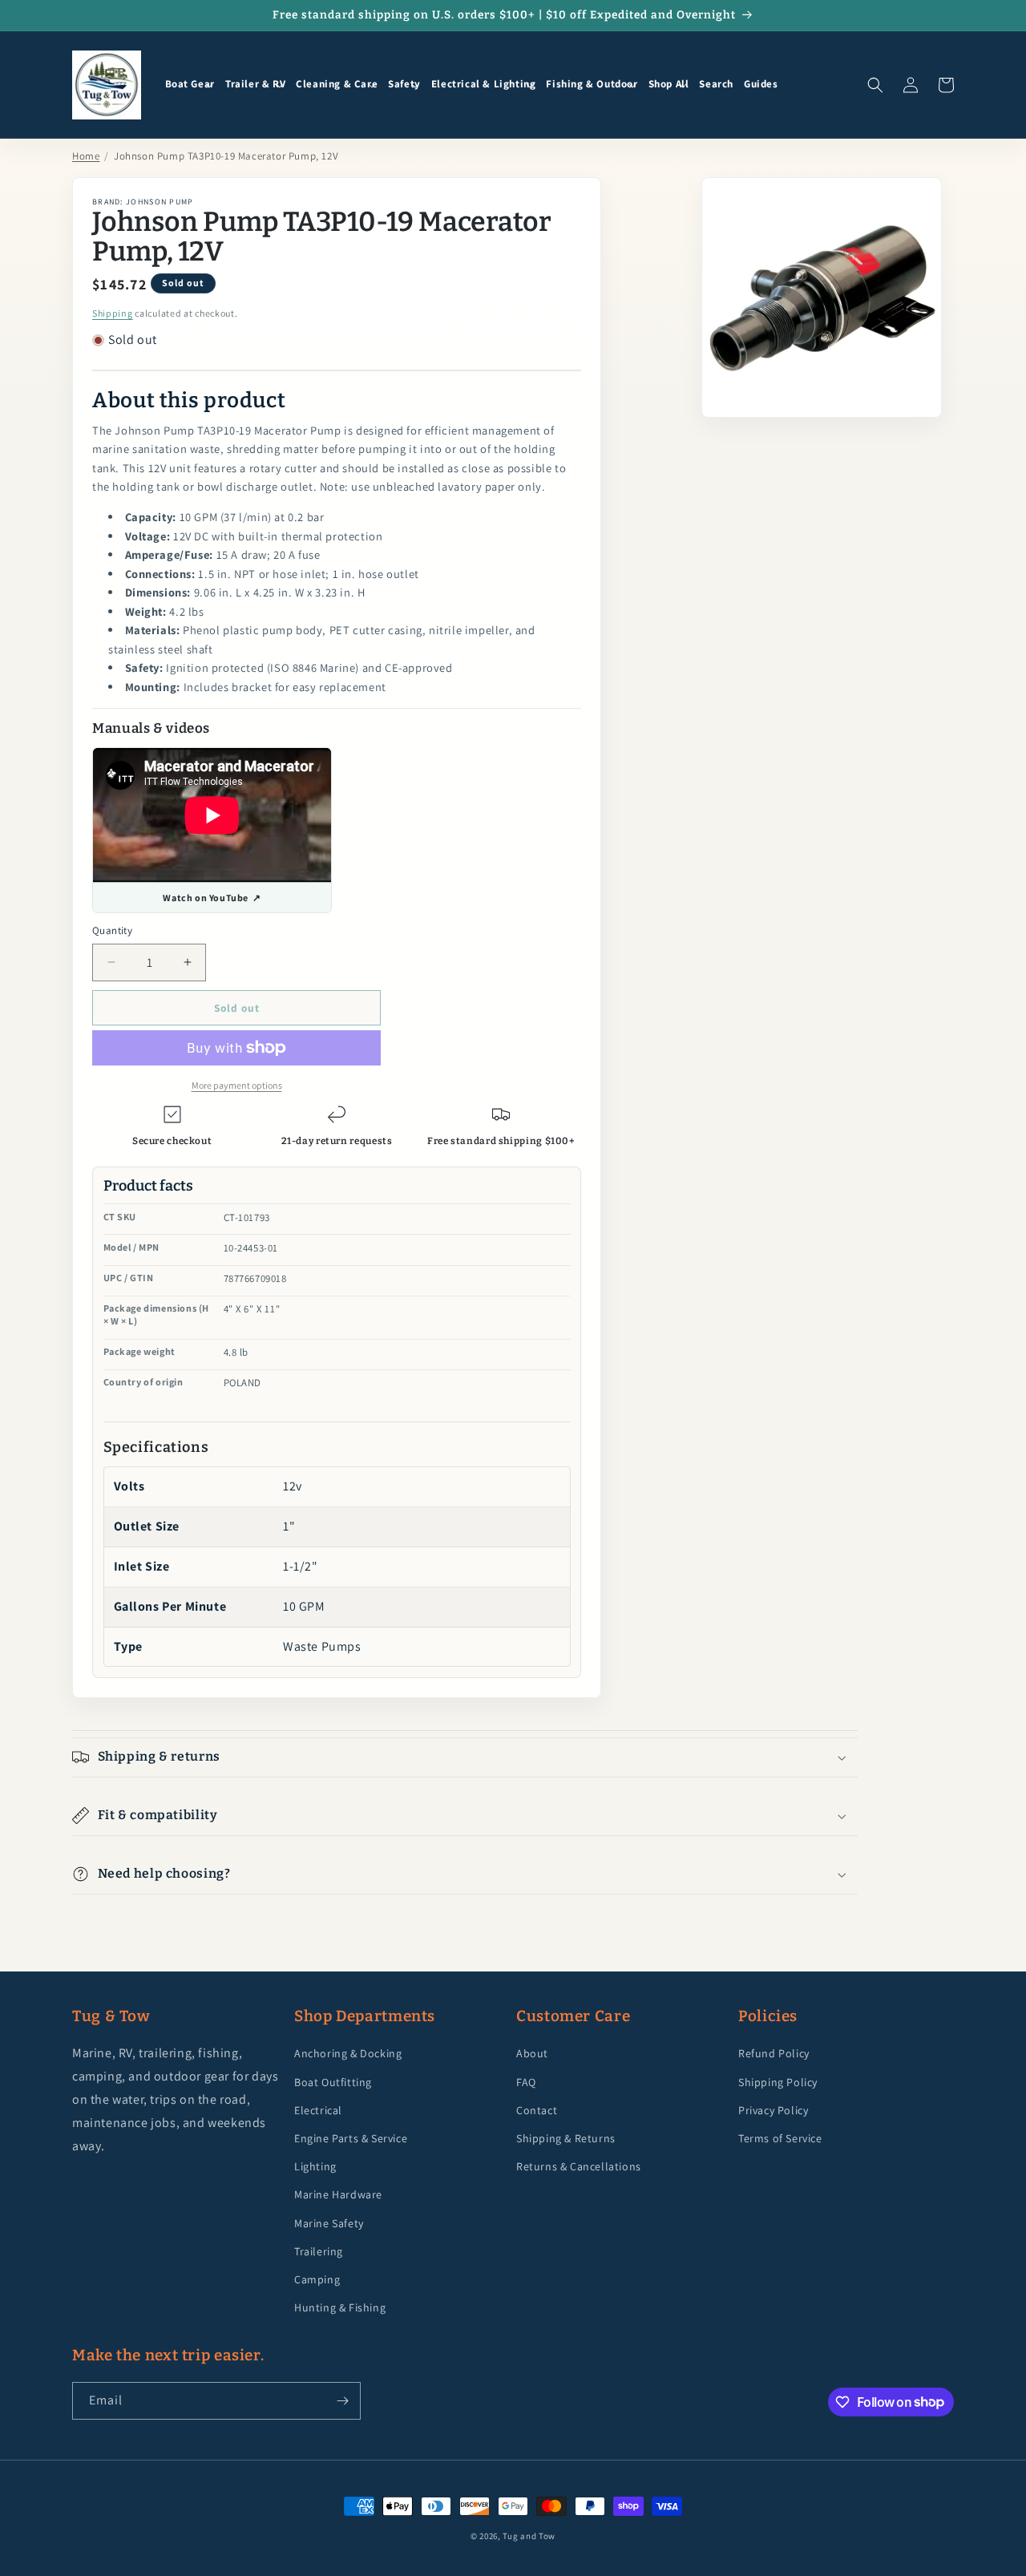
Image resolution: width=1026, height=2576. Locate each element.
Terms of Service (780, 2138)
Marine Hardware (338, 2194)
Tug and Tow (529, 2536)
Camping (317, 2279)
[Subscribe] (342, 2401)
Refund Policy (774, 2053)
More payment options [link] (237, 1085)
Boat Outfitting (333, 2082)
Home (86, 156)
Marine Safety (329, 2223)
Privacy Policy (773, 2110)
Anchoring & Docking (348, 2053)
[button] (190, 85)
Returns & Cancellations (579, 2166)
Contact (537, 2110)
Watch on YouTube (212, 898)
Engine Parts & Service (351, 2138)
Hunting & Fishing (340, 2307)
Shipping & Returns (566, 2138)
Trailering (319, 2251)
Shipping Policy (778, 2082)
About (532, 2053)
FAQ (526, 2082)
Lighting (315, 2166)
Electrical (318, 2110)
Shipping (113, 313)
